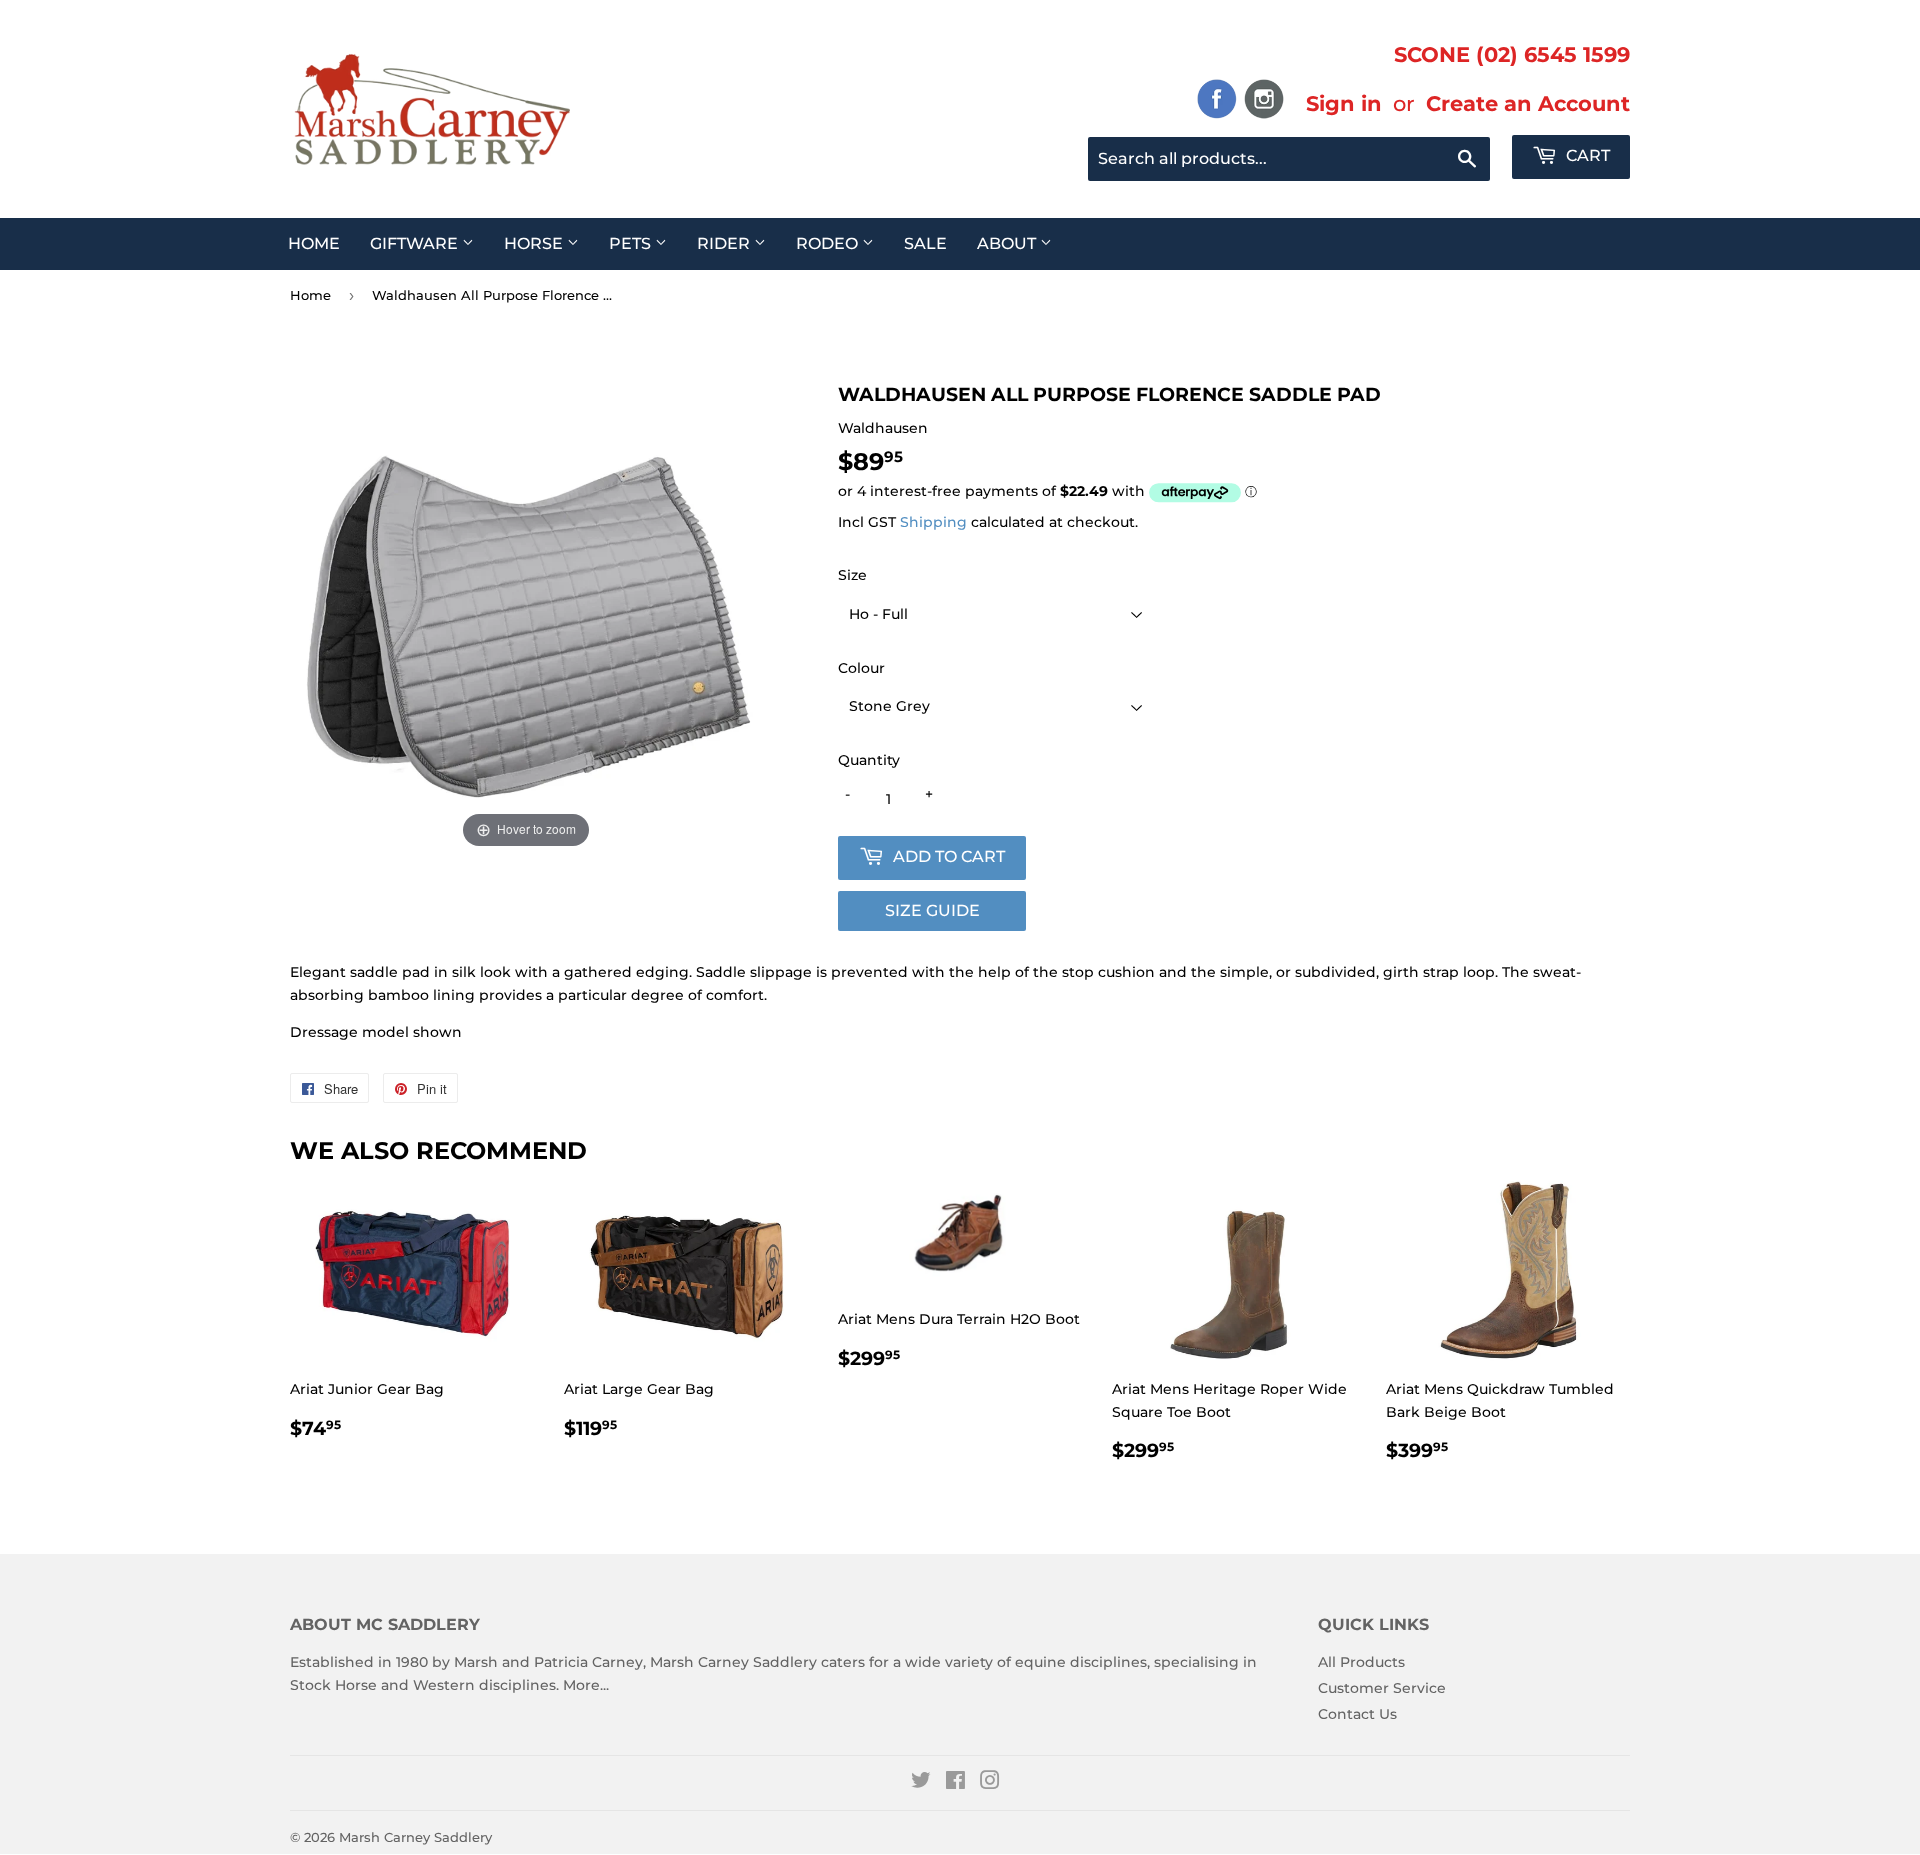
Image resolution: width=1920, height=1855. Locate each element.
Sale (925, 243)
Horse (535, 243)
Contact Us (1357, 1714)
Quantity (869, 760)
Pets (632, 243)
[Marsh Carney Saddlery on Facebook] (955, 1783)
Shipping (933, 522)
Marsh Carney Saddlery (415, 1837)
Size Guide (932, 910)
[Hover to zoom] (526, 617)
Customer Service (1382, 1688)
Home (314, 243)
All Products (1361, 1662)
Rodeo (829, 243)
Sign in (1344, 103)
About (1008, 243)
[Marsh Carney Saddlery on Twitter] (921, 1783)
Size (852, 575)
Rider (725, 243)
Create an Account (1528, 103)
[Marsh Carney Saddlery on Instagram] (990, 1783)
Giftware (416, 243)
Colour (861, 668)
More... (586, 1685)
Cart (1586, 155)
